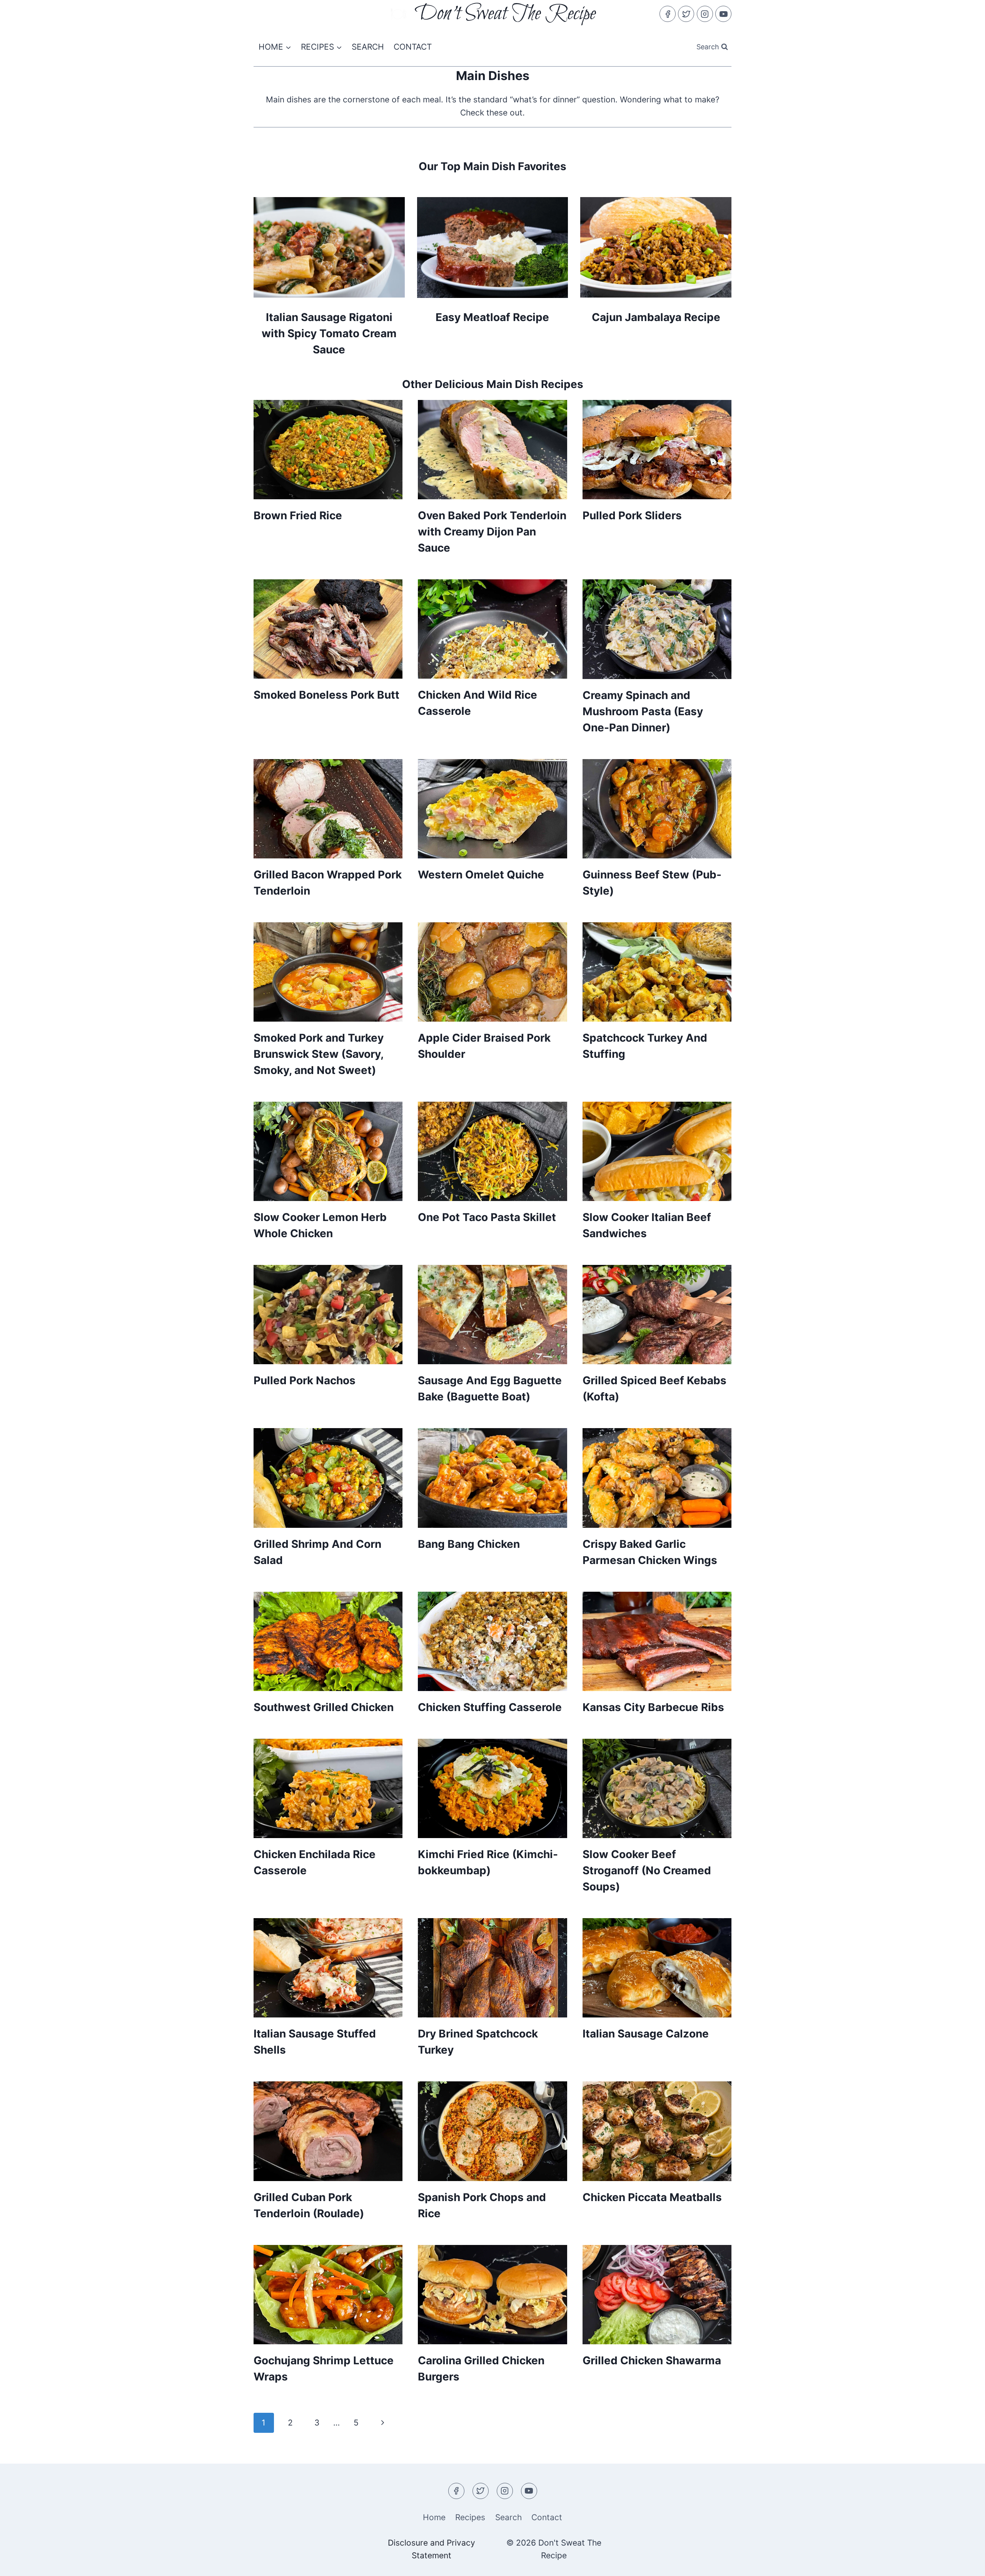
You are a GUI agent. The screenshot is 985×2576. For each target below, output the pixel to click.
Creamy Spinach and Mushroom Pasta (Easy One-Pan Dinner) (643, 711)
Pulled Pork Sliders (632, 515)
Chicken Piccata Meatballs (652, 2197)
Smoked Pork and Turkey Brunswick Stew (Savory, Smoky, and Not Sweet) (319, 1054)
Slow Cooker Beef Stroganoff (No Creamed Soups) (647, 1870)
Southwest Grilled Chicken (324, 1707)
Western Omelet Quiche (481, 875)
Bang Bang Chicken (469, 1544)
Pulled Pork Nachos (305, 1380)
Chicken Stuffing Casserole (490, 1707)
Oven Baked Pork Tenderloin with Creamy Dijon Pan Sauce (492, 532)
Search (368, 47)
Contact (413, 47)
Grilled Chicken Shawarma (652, 2360)
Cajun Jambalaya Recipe (656, 317)
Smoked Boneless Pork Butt (326, 695)
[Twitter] (686, 14)
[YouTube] (723, 14)
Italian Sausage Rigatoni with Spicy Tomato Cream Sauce (329, 333)
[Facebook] (668, 14)
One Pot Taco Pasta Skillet (487, 1217)
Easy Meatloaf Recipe (492, 317)
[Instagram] (705, 14)
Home (434, 2517)
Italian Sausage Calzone (646, 2034)
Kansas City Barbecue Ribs (653, 1707)
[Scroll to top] (964, 2563)
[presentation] (328, 450)
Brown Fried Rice (298, 515)
